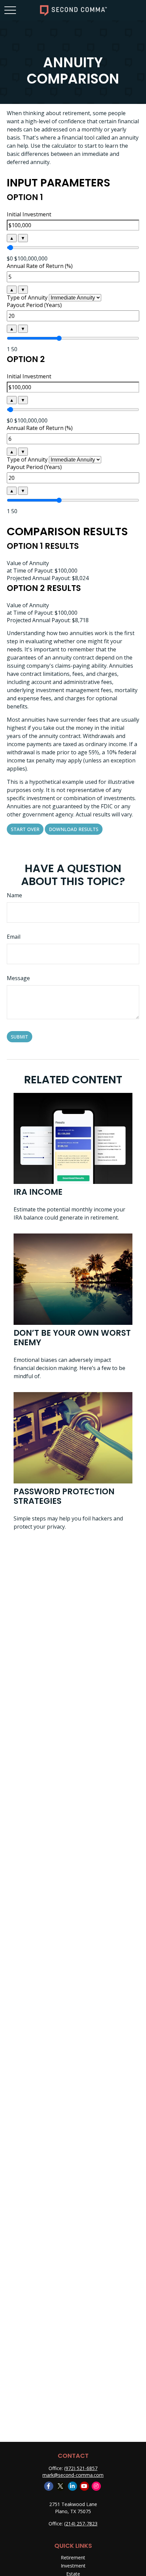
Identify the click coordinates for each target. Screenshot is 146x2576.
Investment (73, 2566)
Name (14, 895)
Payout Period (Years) (34, 305)
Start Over (25, 829)
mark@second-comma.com (73, 2475)
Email (14, 937)
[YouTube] (84, 2486)
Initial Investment (29, 214)
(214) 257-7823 (81, 2524)
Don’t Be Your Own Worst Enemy (72, 1338)
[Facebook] (49, 2486)
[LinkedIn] (72, 2486)
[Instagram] (96, 2486)
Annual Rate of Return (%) (40, 266)
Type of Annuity (27, 298)
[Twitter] (61, 2486)
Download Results (74, 829)
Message (18, 978)
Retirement (73, 2557)
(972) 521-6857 (81, 2468)
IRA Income (38, 1192)
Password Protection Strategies (64, 1496)
